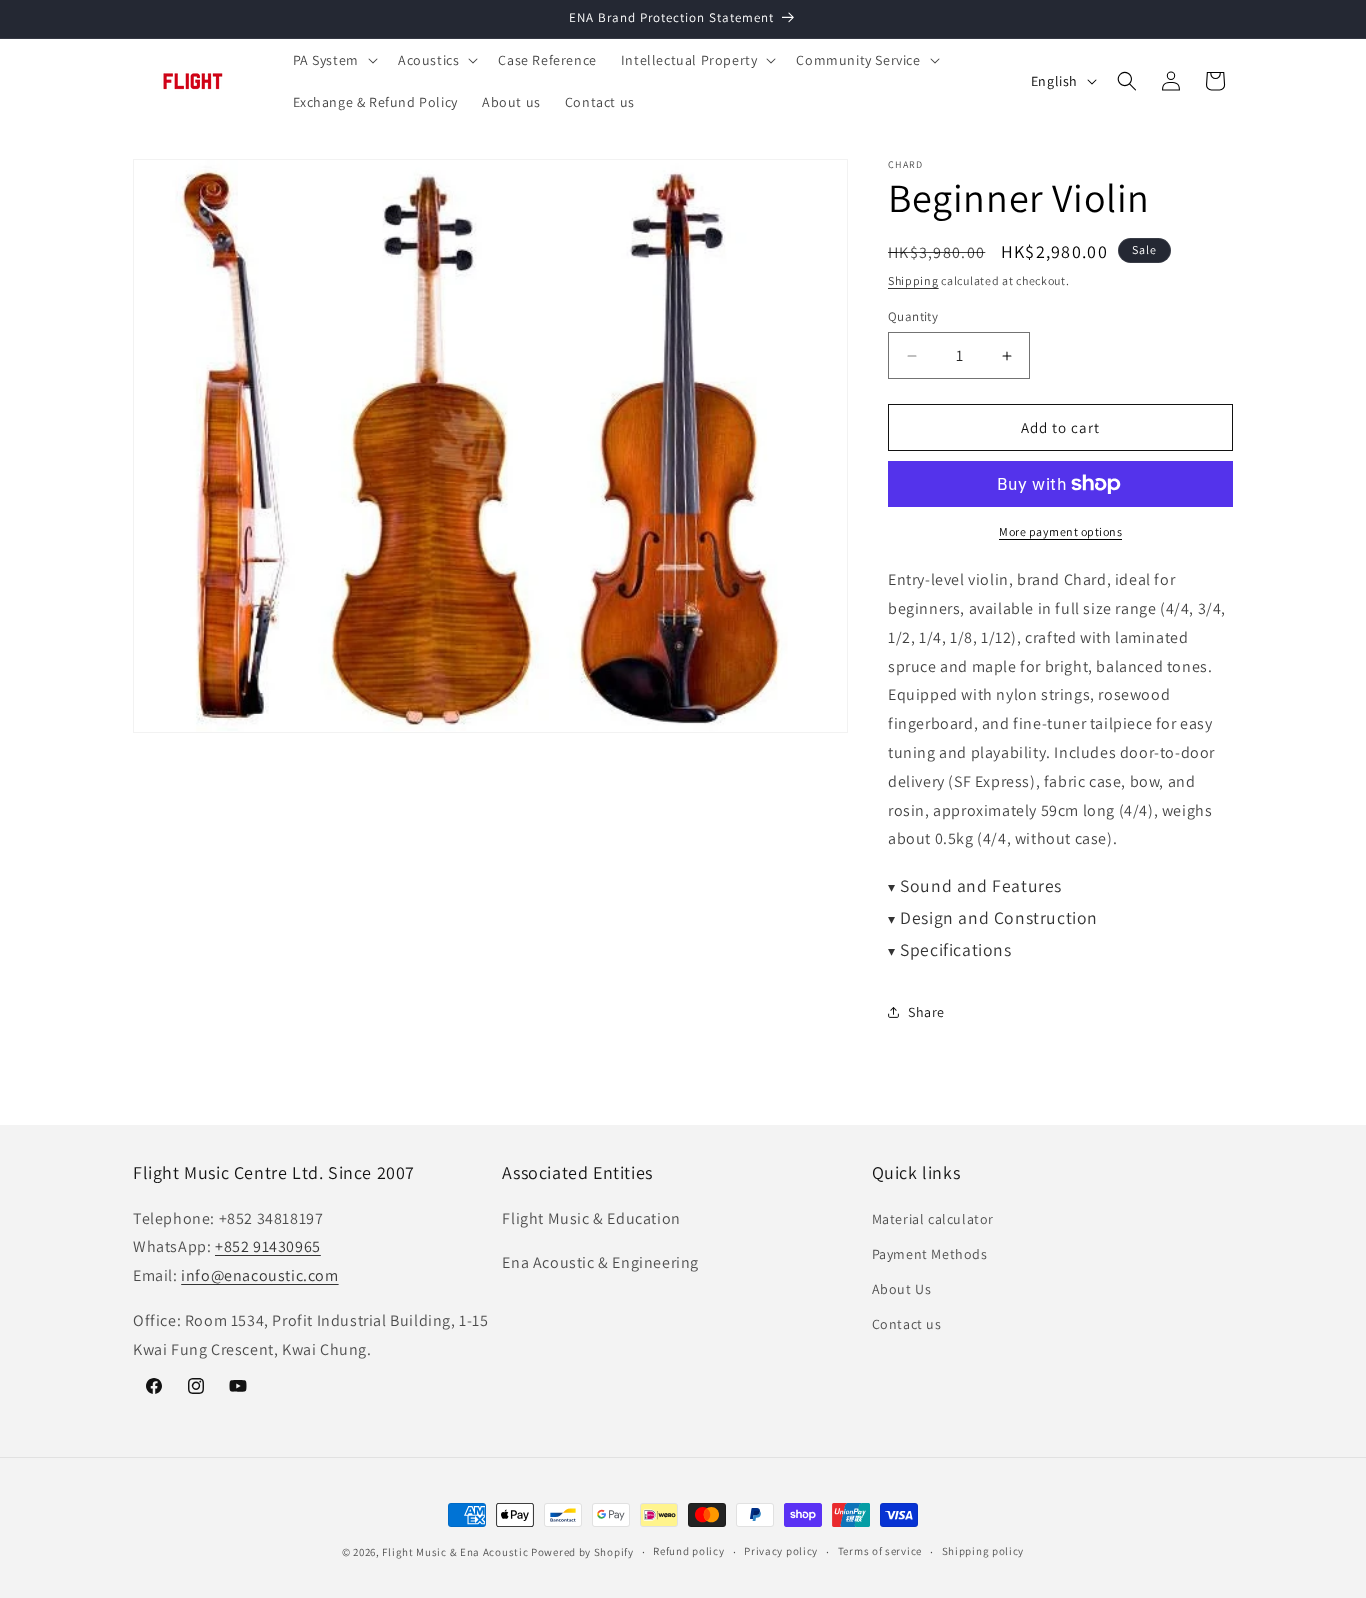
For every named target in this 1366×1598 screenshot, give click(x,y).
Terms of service (880, 1551)
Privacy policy (781, 1551)
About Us (902, 1289)
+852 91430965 (268, 1246)
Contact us (907, 1324)
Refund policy (688, 1551)
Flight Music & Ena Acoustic (456, 1552)
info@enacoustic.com (259, 1275)
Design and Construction (993, 917)
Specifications (950, 949)
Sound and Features (975, 885)
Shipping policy (983, 1551)
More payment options (1060, 531)
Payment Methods (930, 1254)
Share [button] (926, 1012)
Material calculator (933, 1219)
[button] (333, 60)
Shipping (913, 280)
